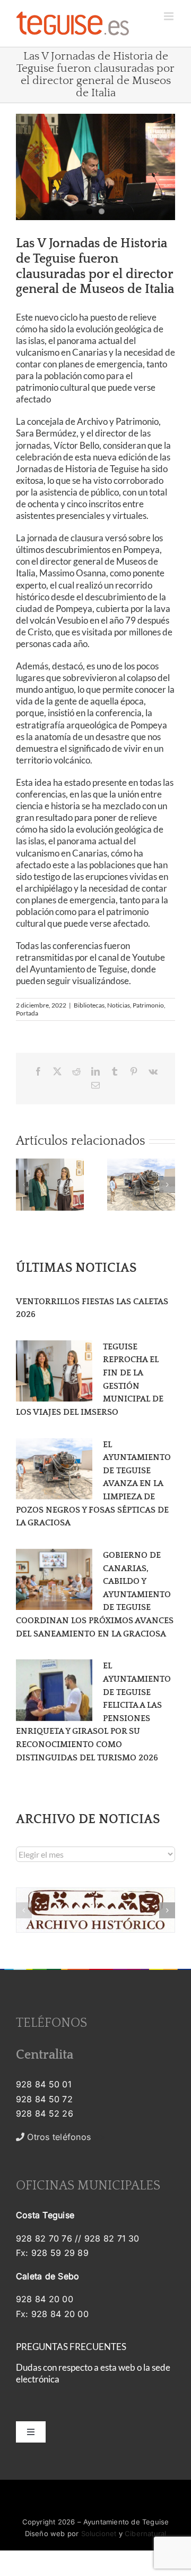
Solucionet (99, 2533)
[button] (24, 1185)
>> (65, 2137)
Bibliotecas (89, 1005)
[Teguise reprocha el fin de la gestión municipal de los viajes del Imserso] (54, 1371)
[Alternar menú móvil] (170, 16)
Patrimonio (148, 1005)
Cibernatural (145, 2533)
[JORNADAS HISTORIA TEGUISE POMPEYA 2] (95, 167)
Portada (27, 1013)
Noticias (119, 1005)
